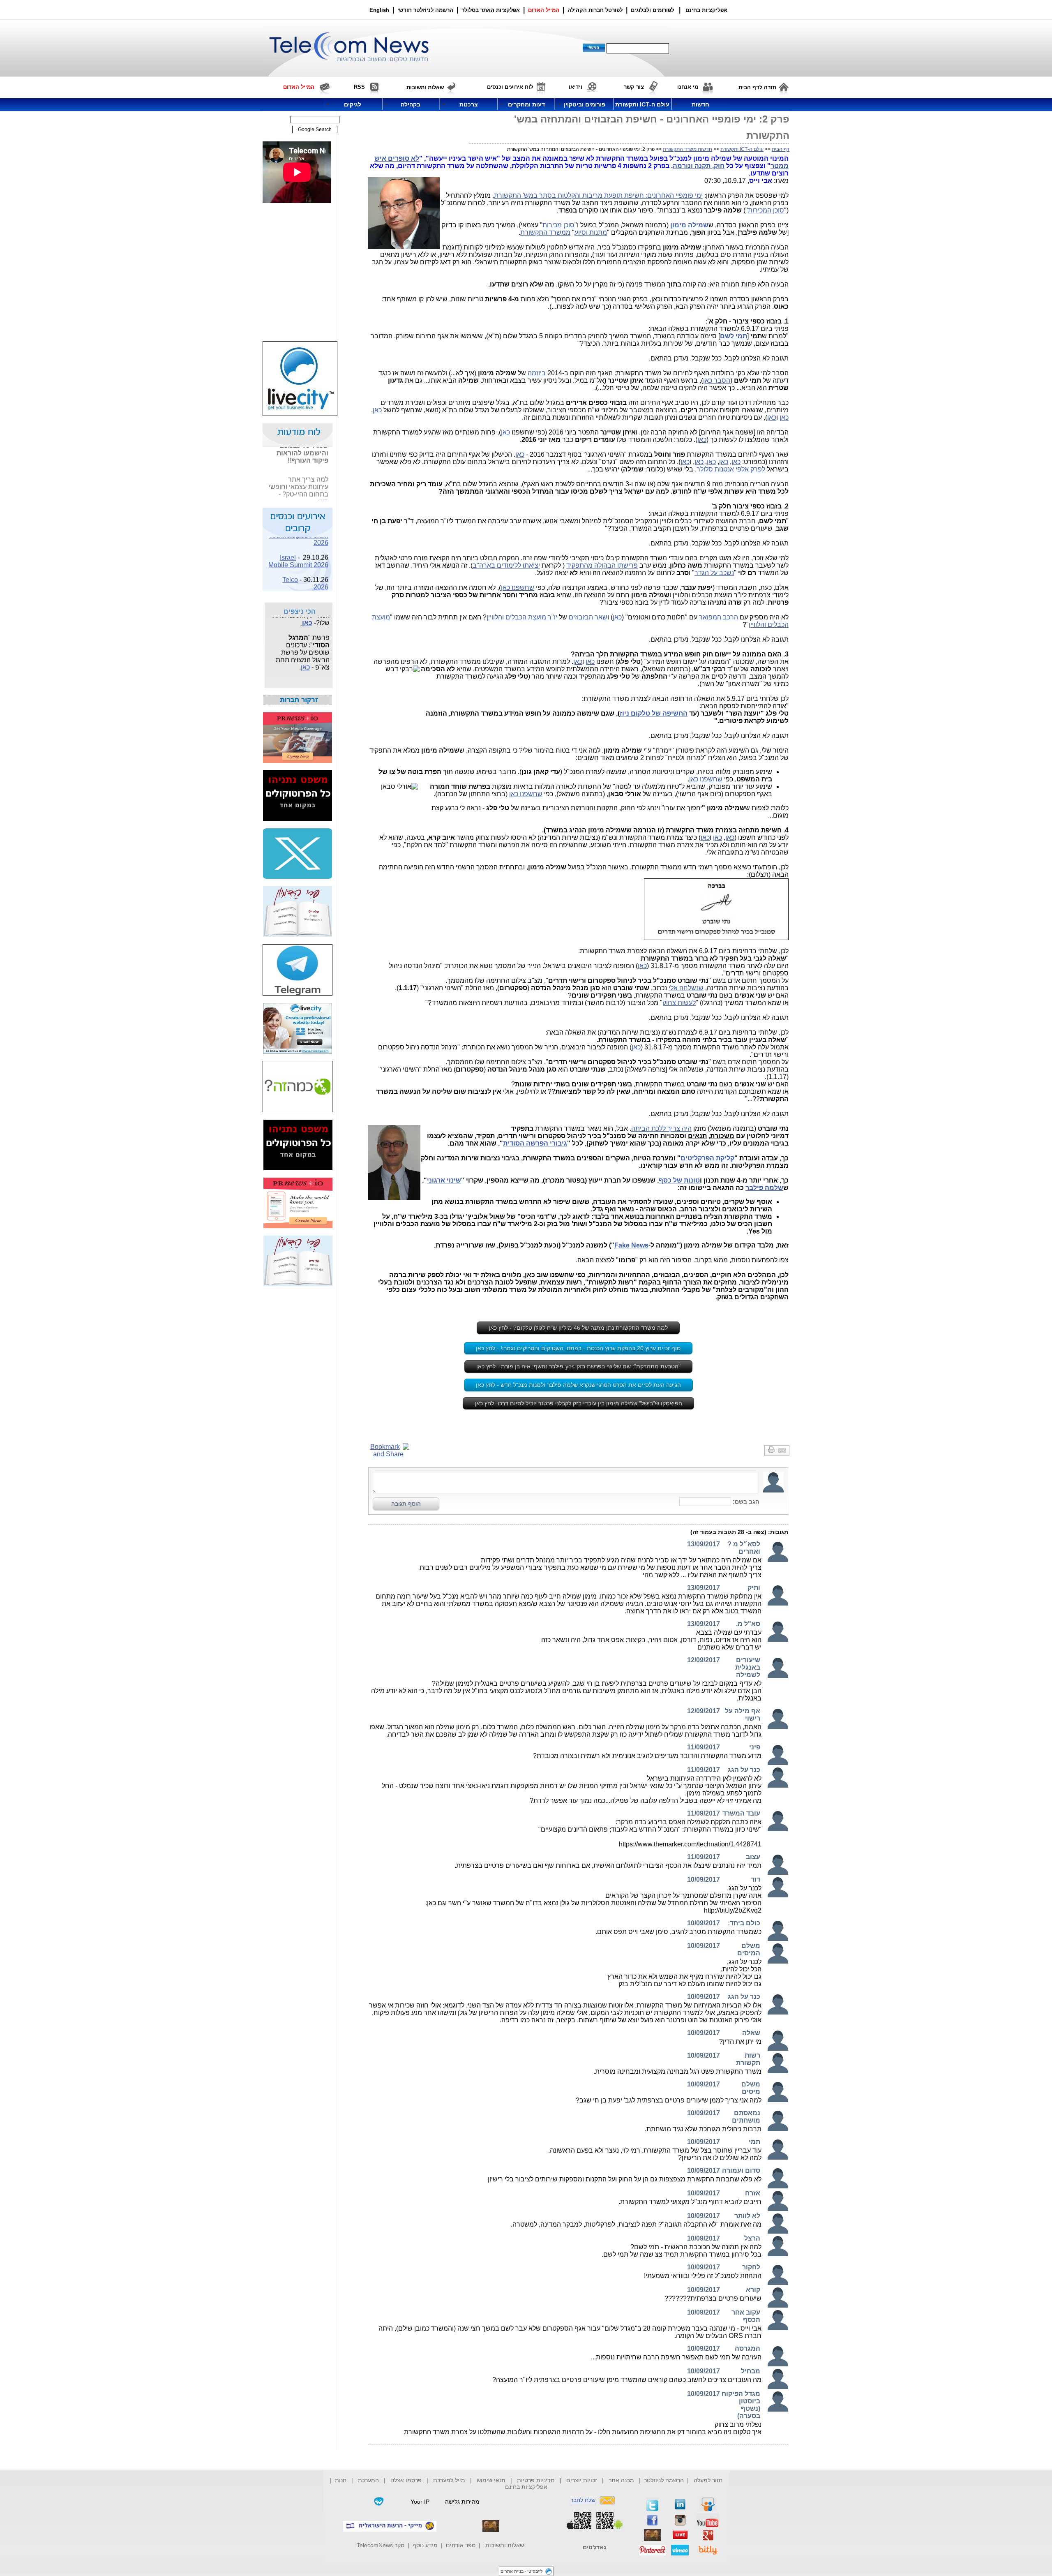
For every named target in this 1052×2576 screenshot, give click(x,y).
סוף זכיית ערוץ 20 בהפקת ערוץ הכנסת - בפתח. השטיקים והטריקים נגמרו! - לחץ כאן (578, 1348)
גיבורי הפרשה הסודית (535, 1143)
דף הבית (781, 149)
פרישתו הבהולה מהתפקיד (602, 565)
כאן (377, 410)
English (379, 10)
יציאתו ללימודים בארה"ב (506, 565)
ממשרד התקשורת (545, 232)
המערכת (368, 2480)
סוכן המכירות (766, 210)
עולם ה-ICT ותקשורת (742, 149)
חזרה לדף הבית (757, 87)
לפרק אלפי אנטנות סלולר (731, 469)
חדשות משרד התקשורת (687, 149)
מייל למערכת (449, 2480)
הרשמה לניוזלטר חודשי (426, 10)
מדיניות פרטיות (536, 2480)
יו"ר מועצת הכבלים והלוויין (522, 617)
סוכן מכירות (558, 225)
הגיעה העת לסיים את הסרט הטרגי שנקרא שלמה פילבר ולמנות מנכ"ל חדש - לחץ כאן (578, 1385)
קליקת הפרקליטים (707, 1158)
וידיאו (576, 87)
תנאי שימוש (491, 2480)
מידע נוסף (425, 2545)
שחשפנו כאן (518, 588)
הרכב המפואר (719, 617)
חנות (341, 2480)
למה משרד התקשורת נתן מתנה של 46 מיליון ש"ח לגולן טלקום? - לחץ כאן (578, 1328)
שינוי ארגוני (444, 1180)
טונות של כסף (679, 1180)
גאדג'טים (595, 2547)
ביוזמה (537, 373)
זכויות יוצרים (582, 2480)
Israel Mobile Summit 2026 (298, 547)
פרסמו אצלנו (407, 2480)
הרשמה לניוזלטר (664, 2480)
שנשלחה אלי (686, 988)
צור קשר (634, 87)
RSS (359, 87)
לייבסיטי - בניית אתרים (522, 2571)
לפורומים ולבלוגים (652, 10)
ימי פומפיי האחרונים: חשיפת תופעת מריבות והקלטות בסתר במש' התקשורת (598, 195)
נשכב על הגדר (714, 573)
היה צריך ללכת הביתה (661, 1129)
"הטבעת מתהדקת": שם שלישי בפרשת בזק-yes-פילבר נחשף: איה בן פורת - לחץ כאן (578, 1366)
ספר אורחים (461, 2545)
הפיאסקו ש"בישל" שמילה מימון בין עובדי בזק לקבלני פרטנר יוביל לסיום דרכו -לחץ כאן (578, 1403)
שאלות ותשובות (505, 2545)
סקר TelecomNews (381, 2545)
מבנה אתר (621, 2480)
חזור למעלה (708, 2480)
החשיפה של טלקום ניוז (654, 713)
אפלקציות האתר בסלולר (491, 10)
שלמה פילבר (764, 1188)
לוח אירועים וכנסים (510, 87)
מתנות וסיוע (591, 232)
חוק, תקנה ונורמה (699, 166)
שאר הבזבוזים (588, 617)
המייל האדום (544, 10)
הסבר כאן (717, 380)
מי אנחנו (688, 87)
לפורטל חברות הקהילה (595, 10)
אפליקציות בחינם (526, 2487)
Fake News (631, 1245)
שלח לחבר (583, 2500)
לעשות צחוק (679, 1003)
